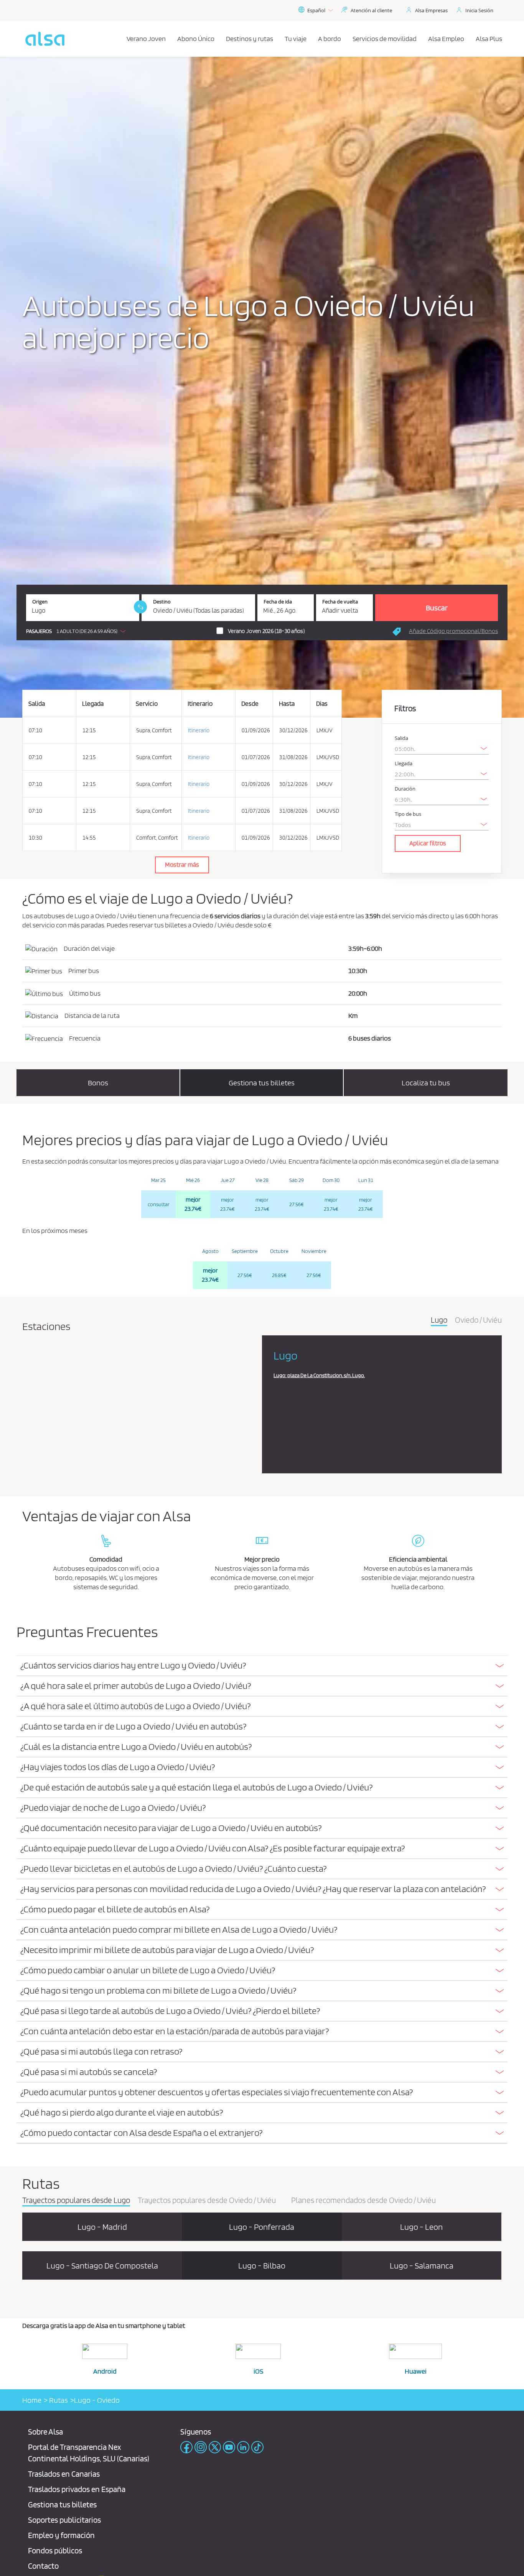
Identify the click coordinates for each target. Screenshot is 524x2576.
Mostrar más (182, 865)
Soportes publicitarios (64, 2520)
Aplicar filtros (428, 843)
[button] (78, 631)
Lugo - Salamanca (422, 2265)
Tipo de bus (408, 814)
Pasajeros (39, 631)
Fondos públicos (55, 2551)
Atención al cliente (371, 10)
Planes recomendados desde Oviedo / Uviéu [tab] (363, 2201)
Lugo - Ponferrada (262, 2227)
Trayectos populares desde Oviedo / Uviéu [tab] (207, 2201)
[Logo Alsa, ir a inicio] (45, 39)
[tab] (262, 1666)
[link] (140, 607)
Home (32, 2400)
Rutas (58, 2400)
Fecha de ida (278, 602)
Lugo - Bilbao (262, 2265)
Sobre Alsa (45, 2432)
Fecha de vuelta (340, 602)
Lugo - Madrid (102, 2227)
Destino (162, 602)
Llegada (404, 764)
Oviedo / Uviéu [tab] (478, 1320)
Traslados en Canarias (64, 2474)
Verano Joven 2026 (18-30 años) (266, 631)
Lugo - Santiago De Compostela (102, 2265)
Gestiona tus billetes (62, 2504)
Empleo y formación (61, 2535)
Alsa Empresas (431, 10)
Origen (40, 602)
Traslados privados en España (77, 2489)
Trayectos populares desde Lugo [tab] (76, 2201)
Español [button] (316, 10)
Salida (401, 738)
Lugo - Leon (421, 2227)
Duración (405, 789)
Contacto (43, 2566)
